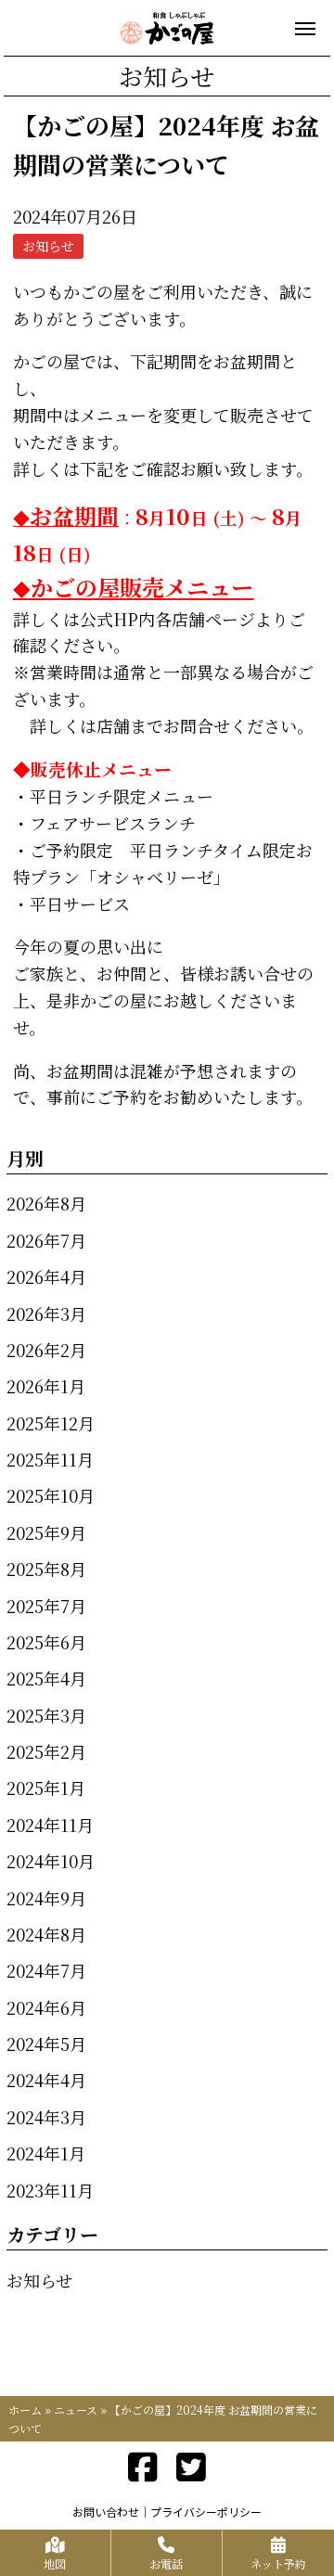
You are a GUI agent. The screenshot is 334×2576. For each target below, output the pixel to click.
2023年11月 (50, 2190)
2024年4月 (46, 2080)
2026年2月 (46, 1350)
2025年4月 (46, 1678)
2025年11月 (50, 1459)
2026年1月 (46, 1386)
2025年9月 (46, 1532)
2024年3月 (46, 2117)
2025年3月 (46, 1715)
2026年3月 (46, 1314)
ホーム (25, 2409)
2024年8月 (46, 1934)
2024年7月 (46, 1970)
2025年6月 (46, 1642)
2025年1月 (46, 1788)
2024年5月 (46, 2044)
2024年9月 (46, 1898)
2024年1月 (46, 2153)
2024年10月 (51, 1861)
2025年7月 (46, 1606)
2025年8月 (46, 1569)
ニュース (76, 2409)
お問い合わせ (106, 2512)
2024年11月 (50, 1825)
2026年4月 (46, 1276)
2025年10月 (51, 1495)
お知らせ (39, 2280)
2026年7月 (46, 1240)
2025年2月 (46, 1751)
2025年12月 (51, 1423)
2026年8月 (46, 1203)
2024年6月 (46, 2007)
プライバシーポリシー (206, 2512)
